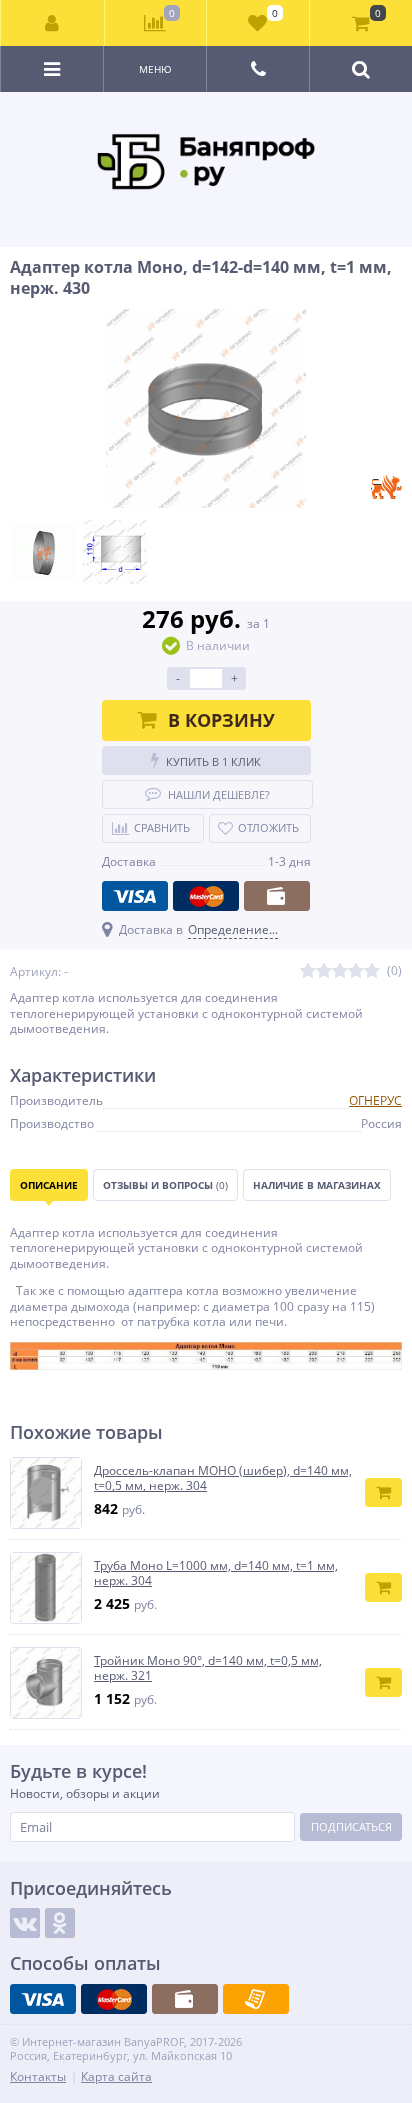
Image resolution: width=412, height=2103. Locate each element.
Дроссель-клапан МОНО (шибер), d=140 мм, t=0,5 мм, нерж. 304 (223, 1478)
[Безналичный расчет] (256, 1999)
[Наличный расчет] (277, 896)
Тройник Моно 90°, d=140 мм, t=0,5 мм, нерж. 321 (208, 1668)
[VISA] (135, 896)
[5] (372, 971)
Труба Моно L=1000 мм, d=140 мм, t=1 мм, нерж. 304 (216, 1573)
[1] (308, 971)
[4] (356, 971)
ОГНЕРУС (375, 1100)
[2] (324, 971)
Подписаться (351, 1826)
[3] (340, 971)
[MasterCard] (206, 896)
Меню (155, 69)
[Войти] (53, 23)
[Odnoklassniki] (60, 1923)
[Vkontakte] (25, 1923)
